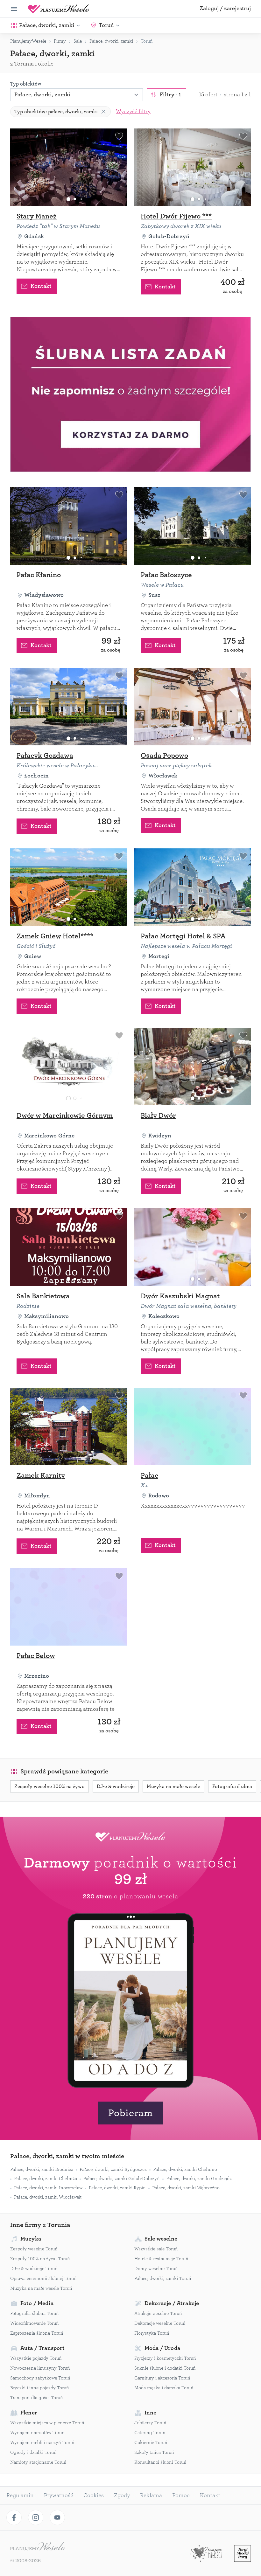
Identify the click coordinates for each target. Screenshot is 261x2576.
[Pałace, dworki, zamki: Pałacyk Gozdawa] (68, 707)
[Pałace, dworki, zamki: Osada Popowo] (193, 707)
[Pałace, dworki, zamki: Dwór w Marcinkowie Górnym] (68, 1067)
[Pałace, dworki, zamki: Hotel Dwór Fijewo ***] (193, 167)
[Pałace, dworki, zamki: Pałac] (193, 1426)
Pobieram (130, 2113)
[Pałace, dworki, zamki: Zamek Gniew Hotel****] (68, 887)
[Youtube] (57, 2517)
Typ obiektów (26, 84)
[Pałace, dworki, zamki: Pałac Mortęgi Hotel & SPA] (193, 887)
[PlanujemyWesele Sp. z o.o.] (38, 2547)
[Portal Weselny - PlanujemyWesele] (59, 9)
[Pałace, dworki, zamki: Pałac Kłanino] (68, 526)
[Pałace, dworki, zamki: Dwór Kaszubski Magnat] (193, 1247)
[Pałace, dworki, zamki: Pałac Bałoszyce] (193, 526)
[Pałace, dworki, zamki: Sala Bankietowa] (68, 1247)
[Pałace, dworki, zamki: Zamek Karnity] (68, 1426)
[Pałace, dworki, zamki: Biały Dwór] (193, 1067)
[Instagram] (36, 2517)
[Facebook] (14, 2517)
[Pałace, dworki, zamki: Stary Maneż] (68, 167)
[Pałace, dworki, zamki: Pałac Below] (68, 1607)
